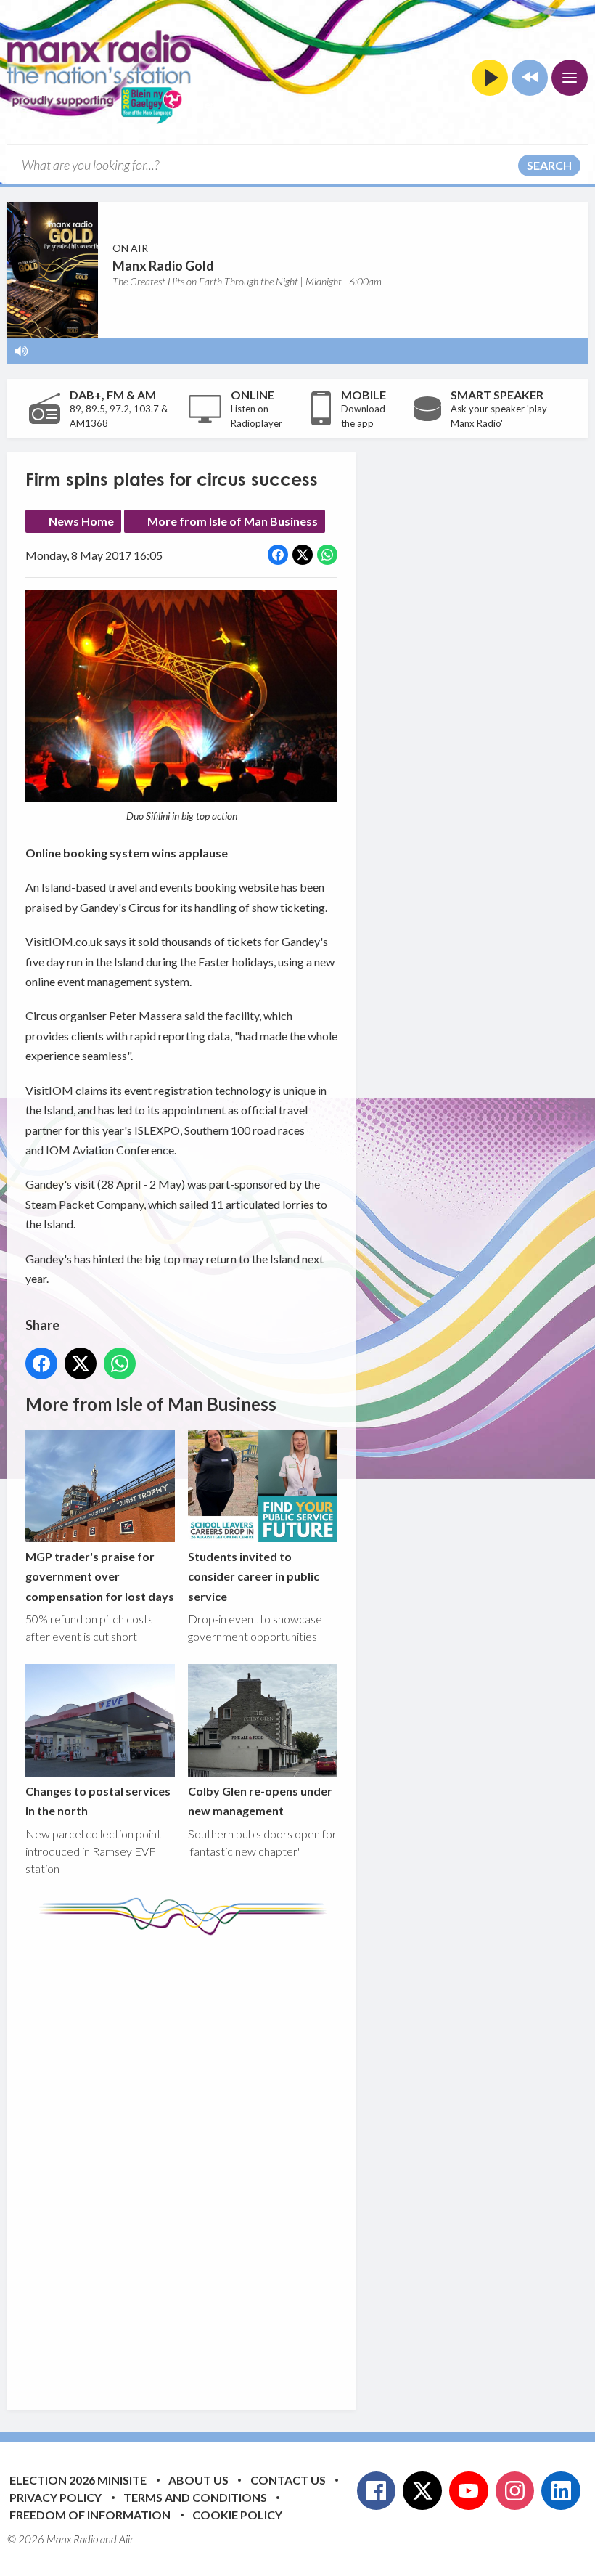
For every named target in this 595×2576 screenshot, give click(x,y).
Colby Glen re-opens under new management (260, 1801)
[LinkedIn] (561, 2491)
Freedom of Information (90, 2515)
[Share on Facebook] (278, 555)
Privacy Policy (56, 2497)
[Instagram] (515, 2491)
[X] (422, 2491)
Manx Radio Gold (163, 266)
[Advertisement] (297, 2161)
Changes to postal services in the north (98, 1801)
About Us (198, 2480)
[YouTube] (469, 2491)
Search (549, 165)
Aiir (126, 2539)
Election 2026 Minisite (78, 2480)
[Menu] (570, 78)
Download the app (363, 416)
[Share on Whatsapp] (327, 555)
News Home (81, 521)
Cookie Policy (237, 2515)
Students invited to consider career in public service (254, 1576)
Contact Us (288, 2480)
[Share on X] (303, 555)
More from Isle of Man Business (233, 521)
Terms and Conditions (195, 2497)
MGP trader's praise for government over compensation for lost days (100, 1576)
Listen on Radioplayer (257, 416)
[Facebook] (377, 2491)
